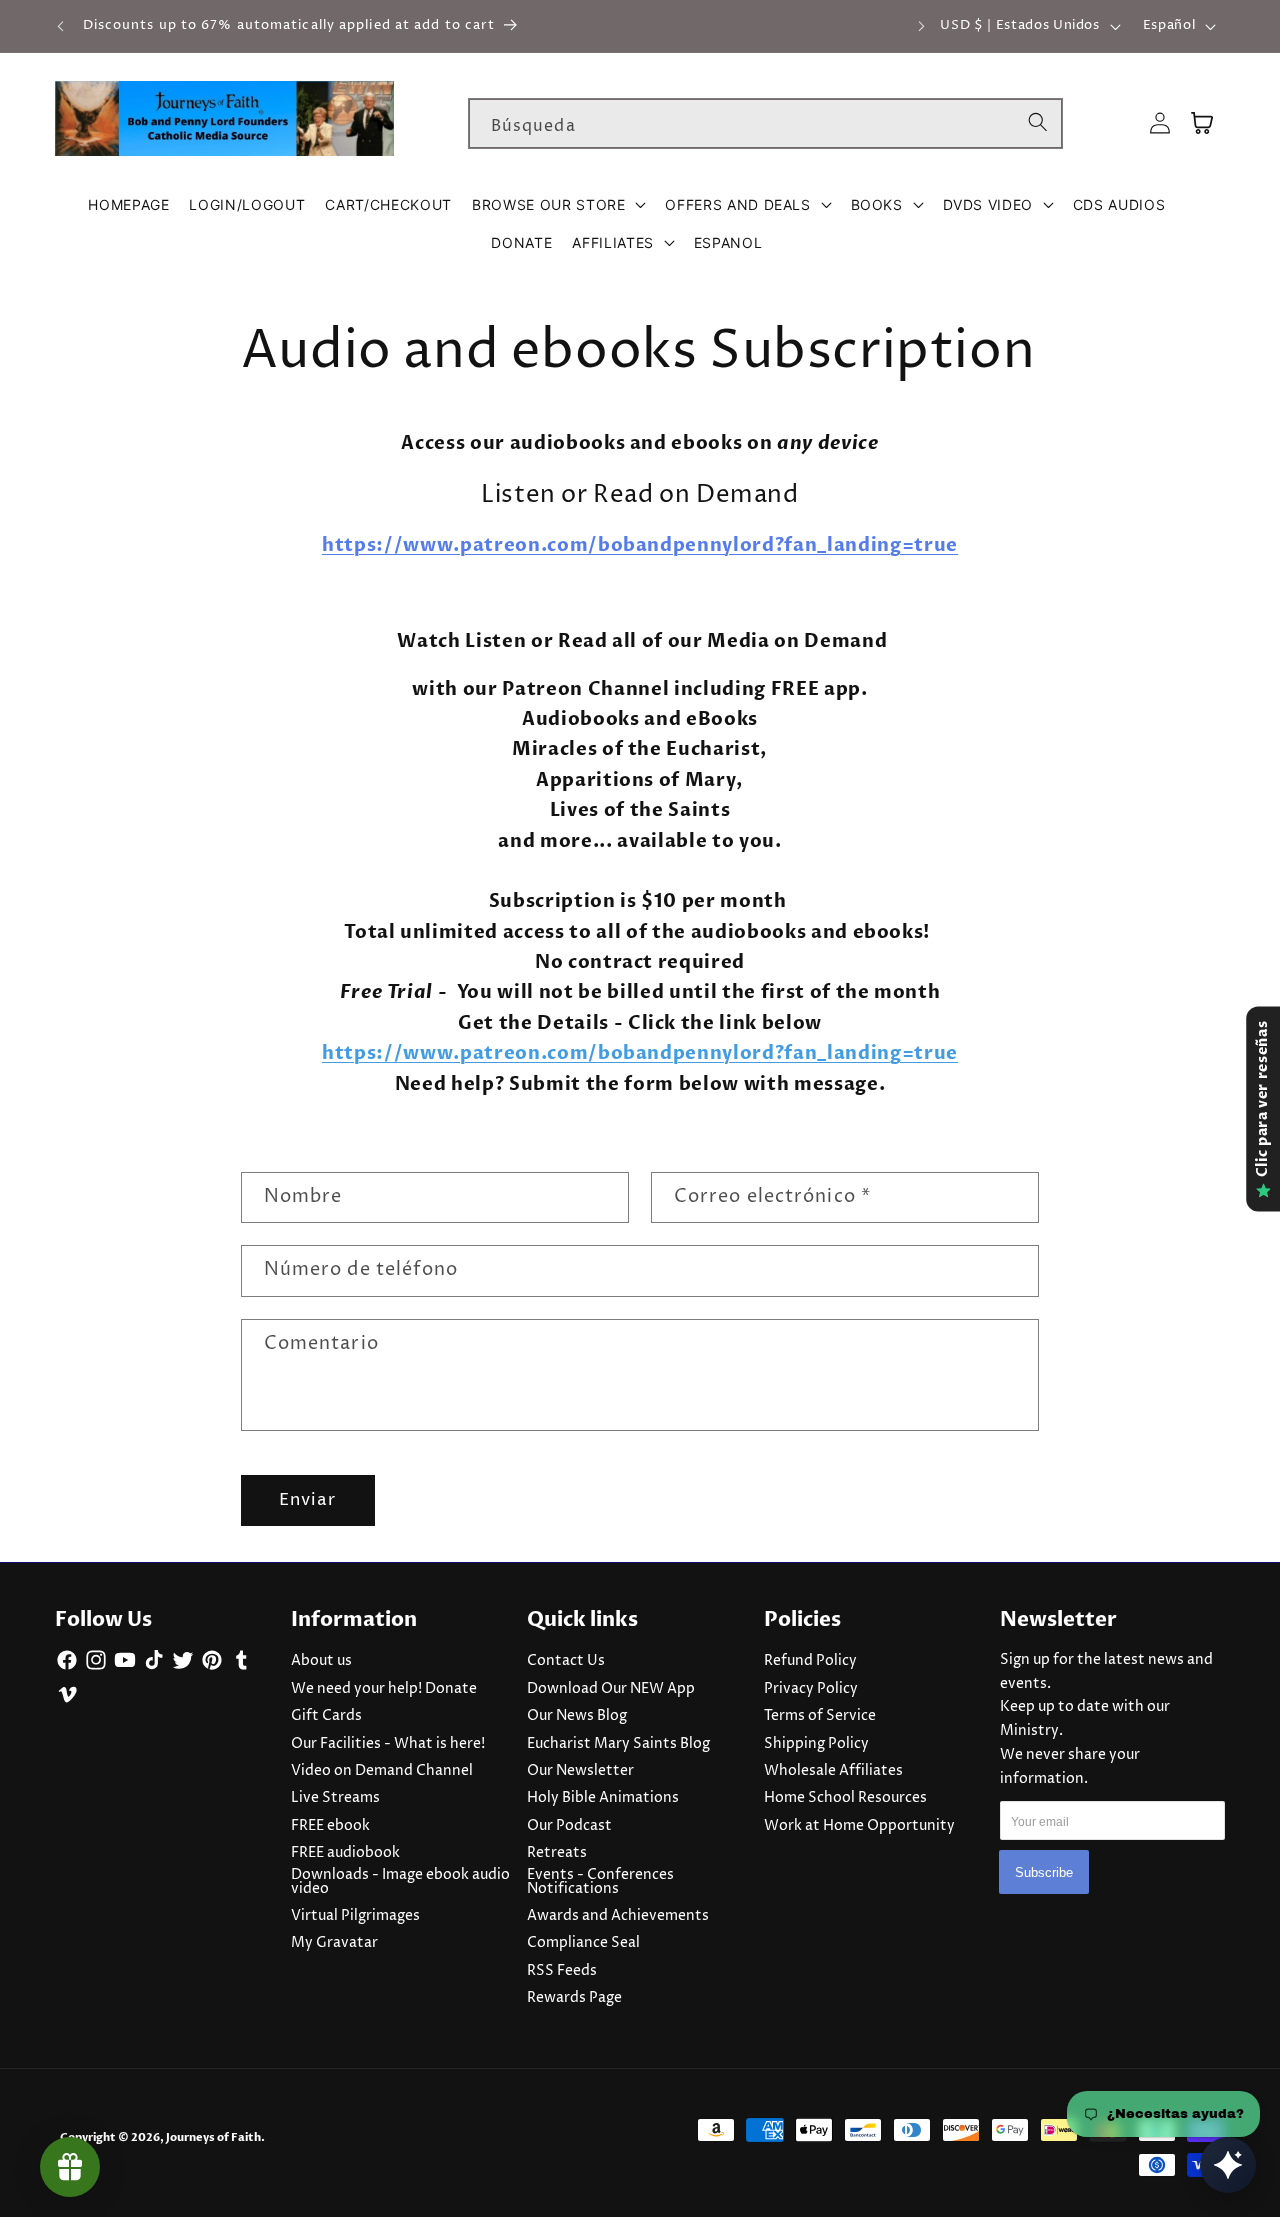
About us (321, 1661)
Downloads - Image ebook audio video (400, 1882)
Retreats (557, 1853)
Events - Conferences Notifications (600, 1882)
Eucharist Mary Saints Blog (618, 1744)
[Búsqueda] (1038, 123)
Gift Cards (326, 1716)
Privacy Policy (811, 1689)
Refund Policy (810, 1661)
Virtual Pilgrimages (355, 1916)
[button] (558, 205)
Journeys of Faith (213, 2137)
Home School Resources (845, 1798)
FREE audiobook (345, 1853)
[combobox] (765, 124)
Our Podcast (569, 1826)
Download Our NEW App (611, 1689)
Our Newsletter (580, 1771)
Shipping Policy (816, 1744)
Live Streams (335, 1798)
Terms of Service (820, 1716)
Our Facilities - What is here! (388, 1744)
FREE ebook (330, 1826)
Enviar (308, 1500)
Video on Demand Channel (382, 1771)
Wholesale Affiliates (833, 1771)
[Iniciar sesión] (1160, 123)
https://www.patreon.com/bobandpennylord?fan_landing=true (640, 545)
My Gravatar (334, 1943)
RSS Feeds (562, 1971)
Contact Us (566, 1661)
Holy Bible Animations (603, 1798)
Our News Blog (577, 1716)
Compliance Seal (583, 1943)
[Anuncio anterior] (61, 26)
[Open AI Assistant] (1228, 2165)
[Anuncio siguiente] (922, 26)
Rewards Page (574, 1998)
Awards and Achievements (618, 1916)
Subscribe (1044, 1872)
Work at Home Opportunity (859, 1826)
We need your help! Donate (384, 1689)
